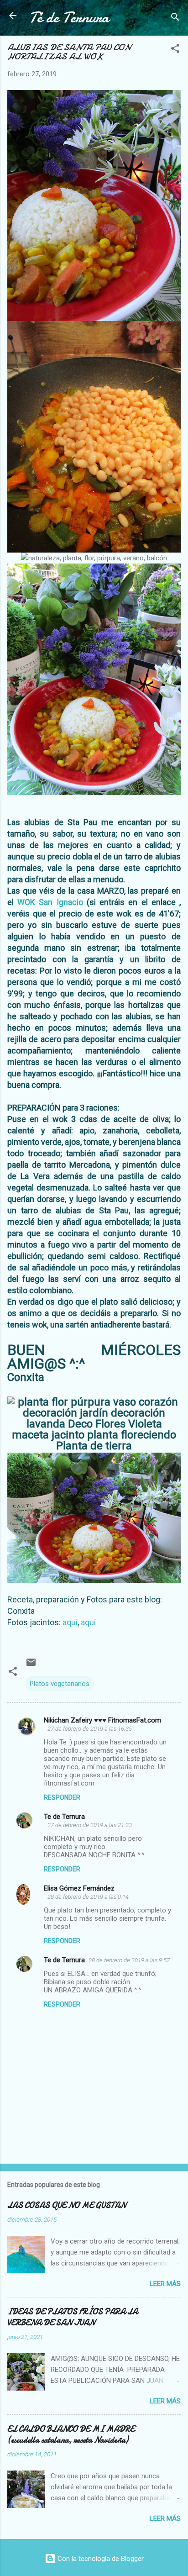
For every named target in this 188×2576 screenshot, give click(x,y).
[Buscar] (175, 18)
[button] (175, 50)
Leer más (165, 2284)
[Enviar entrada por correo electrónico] (31, 1665)
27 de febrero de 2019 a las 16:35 (90, 1729)
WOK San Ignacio (50, 902)
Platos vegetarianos (60, 1684)
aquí (69, 1622)
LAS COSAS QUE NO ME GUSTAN (67, 2205)
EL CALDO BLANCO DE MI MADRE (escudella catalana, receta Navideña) (71, 2435)
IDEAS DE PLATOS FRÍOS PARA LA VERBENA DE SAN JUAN (73, 2317)
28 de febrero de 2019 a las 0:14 (88, 1897)
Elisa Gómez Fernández (79, 1888)
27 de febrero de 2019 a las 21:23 (90, 1825)
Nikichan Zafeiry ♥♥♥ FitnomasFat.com (102, 1720)
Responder (62, 1797)
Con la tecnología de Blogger (100, 2559)
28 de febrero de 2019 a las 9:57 (129, 1960)
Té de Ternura (69, 18)
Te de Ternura (64, 1817)
